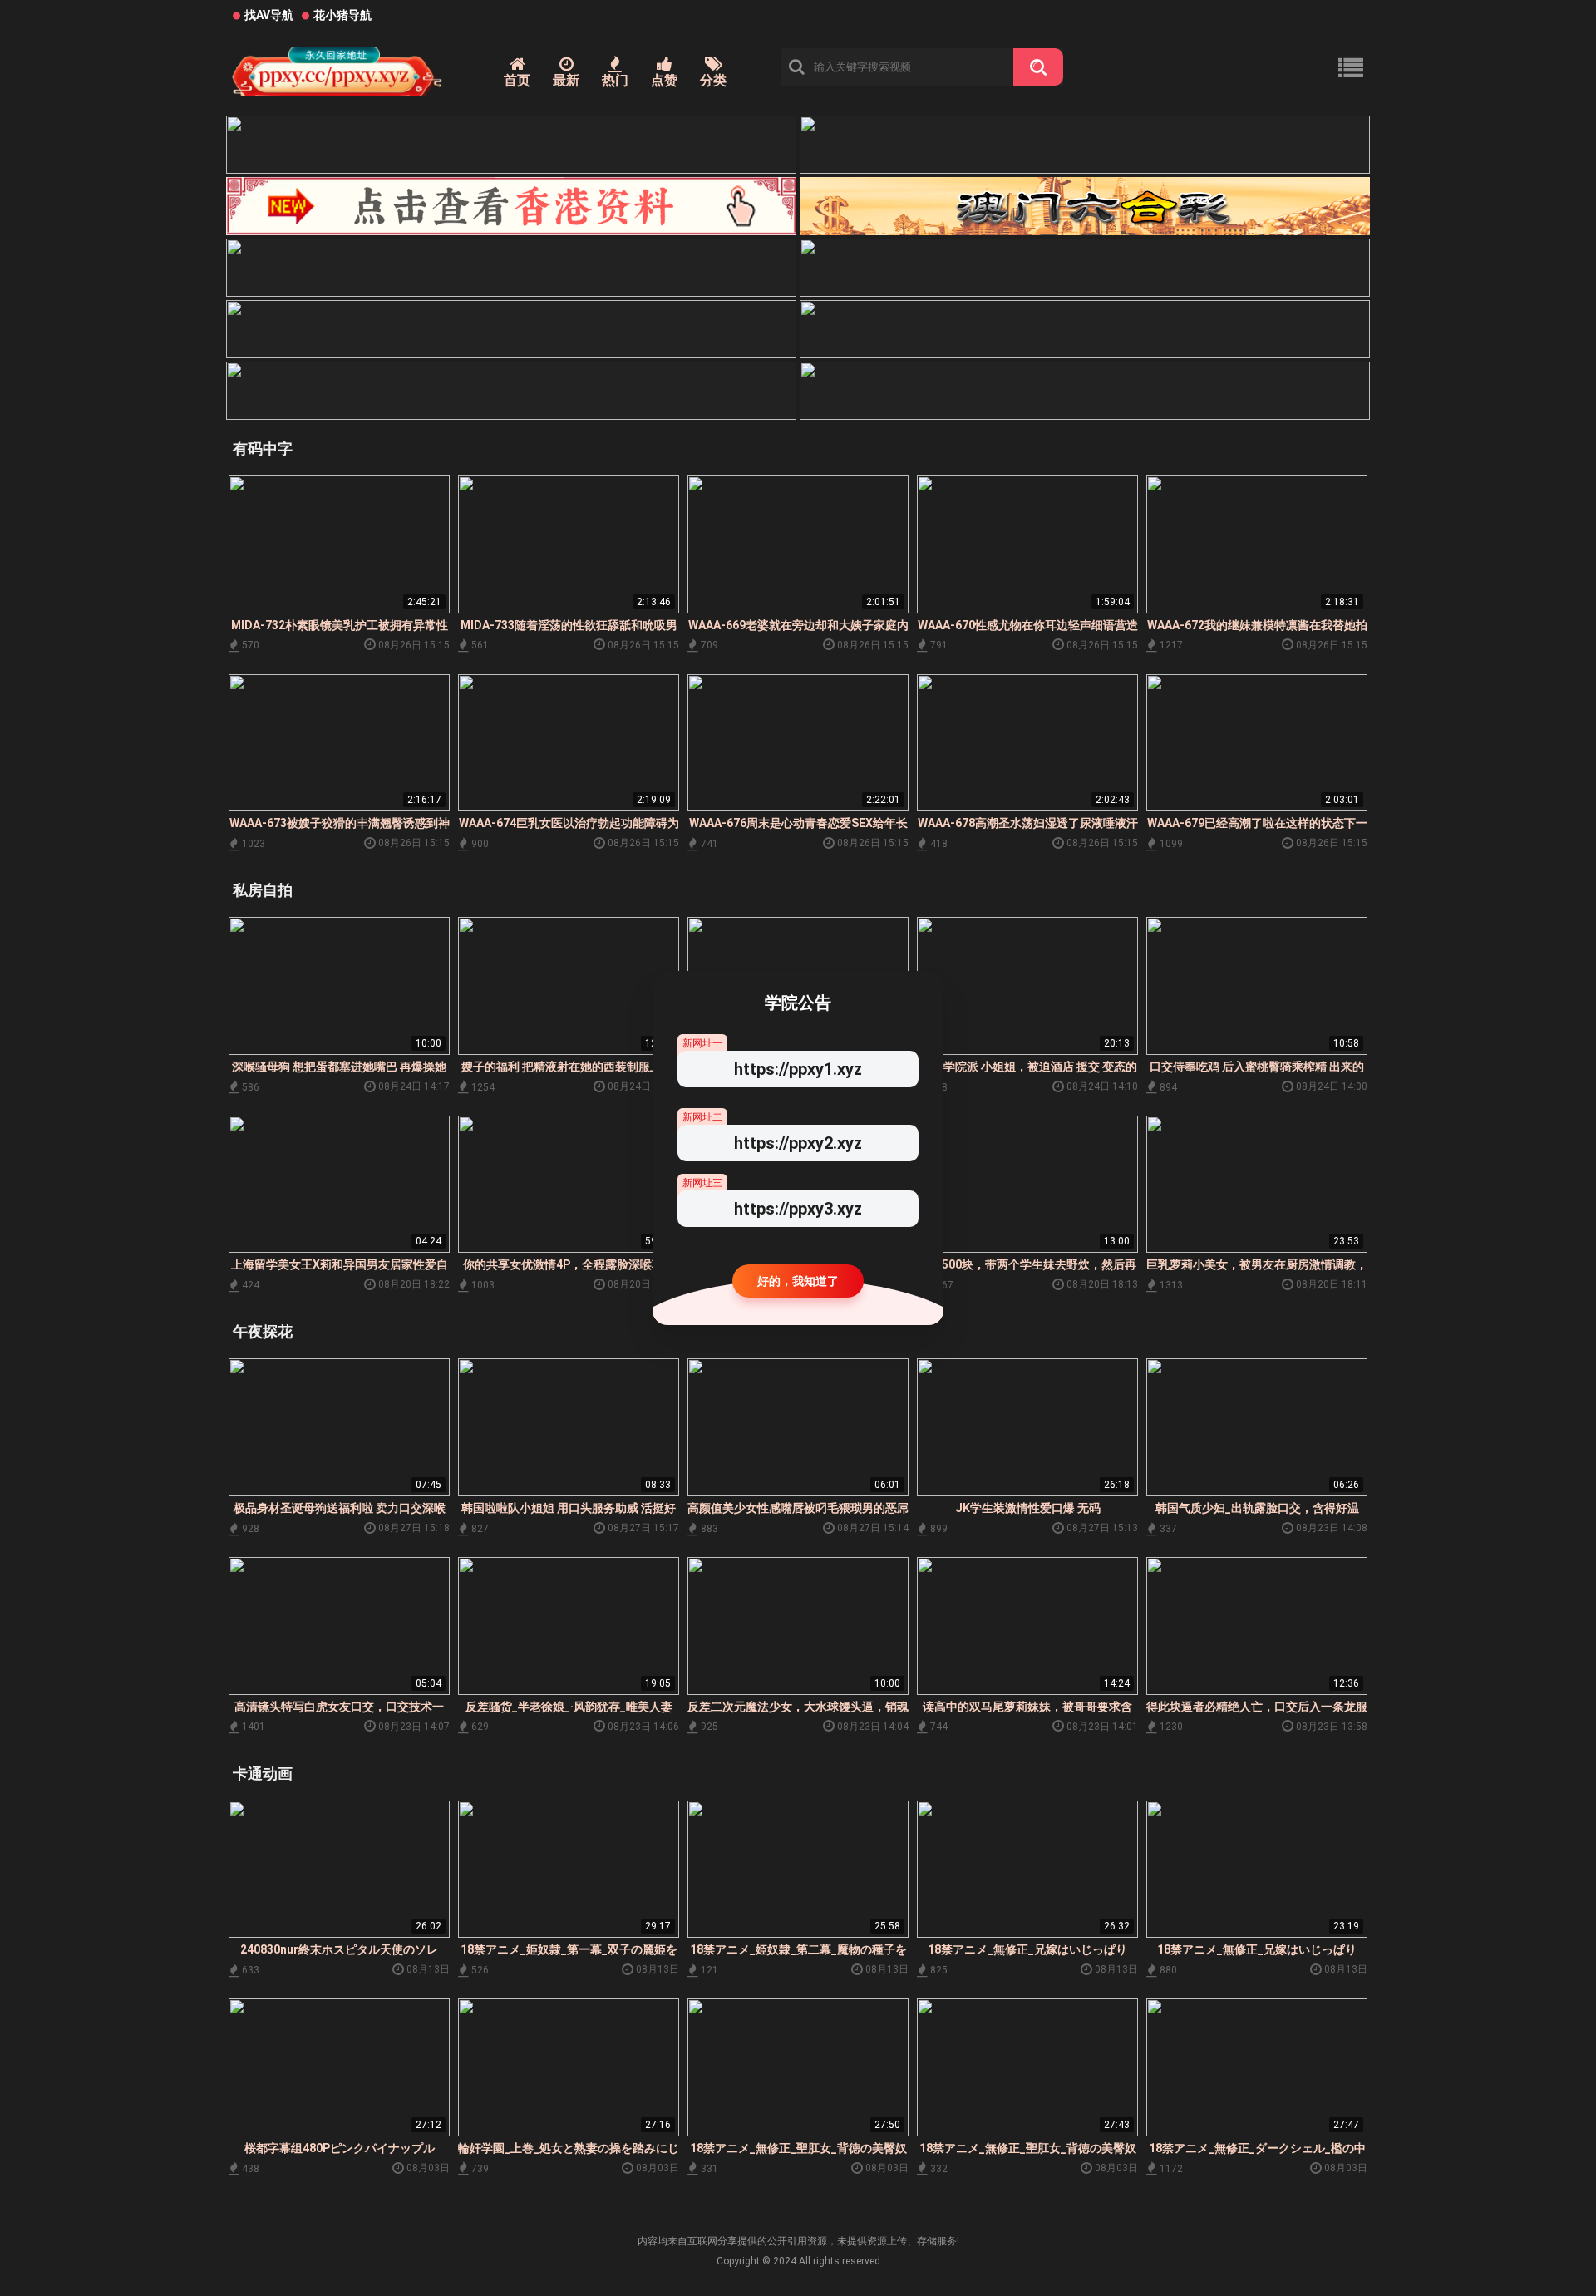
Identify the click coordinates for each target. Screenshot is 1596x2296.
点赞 (664, 80)
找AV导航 (269, 15)
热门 (615, 80)
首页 (517, 80)
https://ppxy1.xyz (798, 1069)
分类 (713, 80)
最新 (566, 80)
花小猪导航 (342, 15)
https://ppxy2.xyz (798, 1143)
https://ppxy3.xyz (798, 1209)
